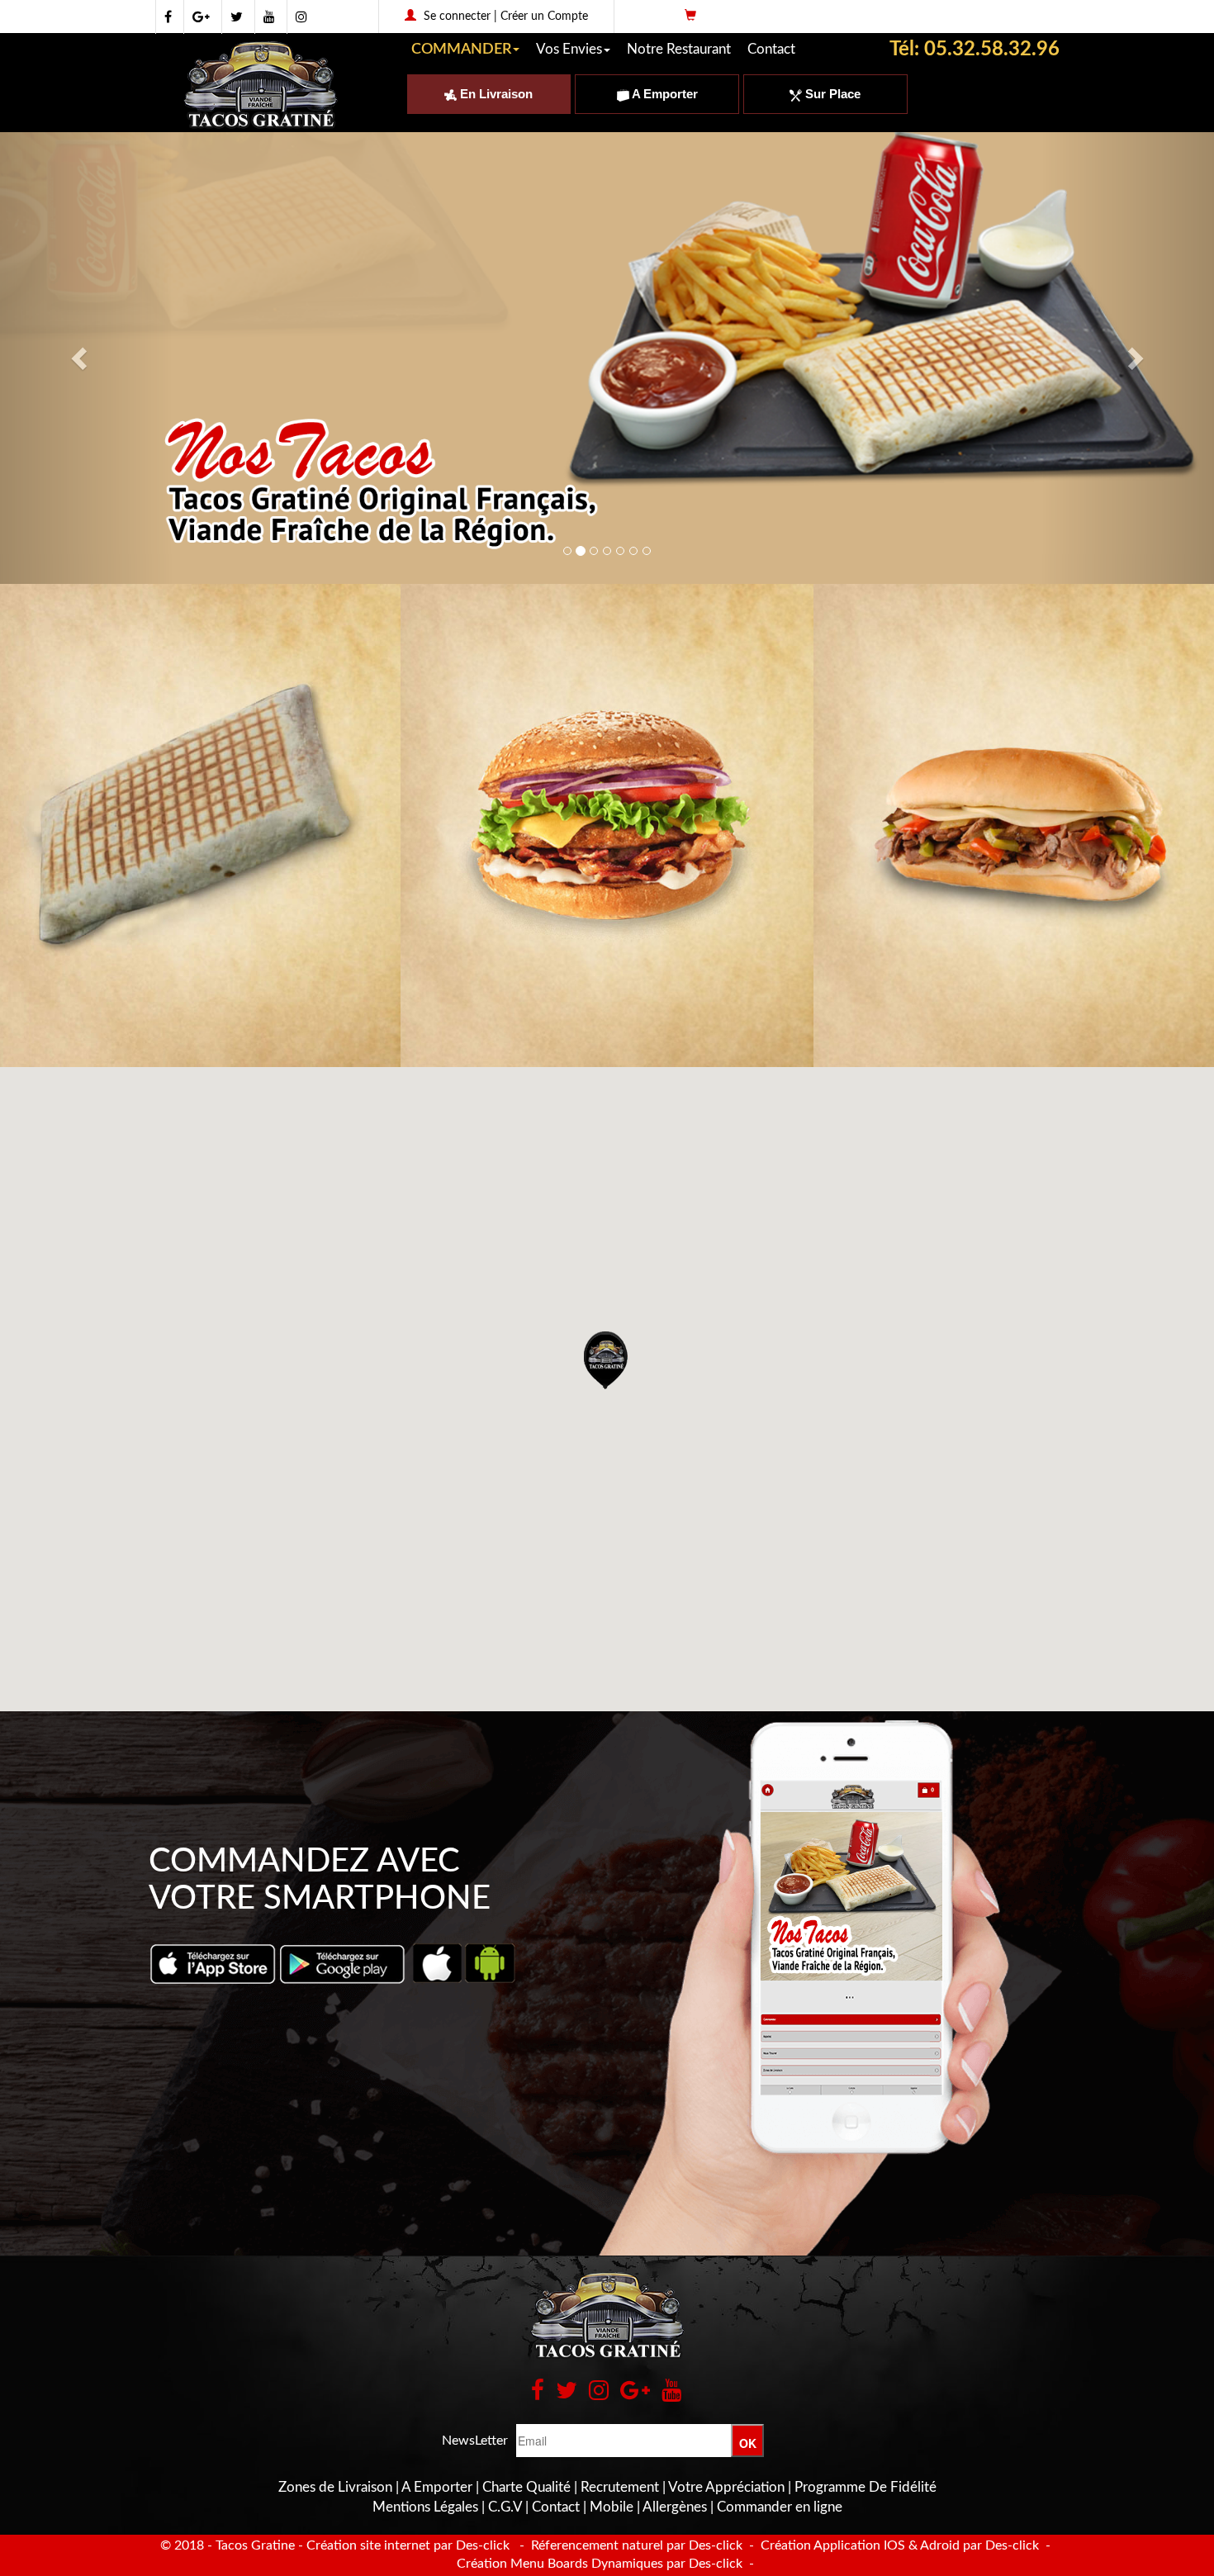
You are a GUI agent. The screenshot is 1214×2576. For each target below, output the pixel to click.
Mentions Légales (425, 2507)
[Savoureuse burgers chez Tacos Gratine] (607, 825)
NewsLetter (475, 2441)
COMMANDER (461, 50)
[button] (607, 1360)
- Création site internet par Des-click (404, 2545)
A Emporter (664, 94)
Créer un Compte (544, 17)
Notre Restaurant (679, 49)
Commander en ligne (780, 2507)
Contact (771, 49)
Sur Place (831, 94)
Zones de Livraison (335, 2487)
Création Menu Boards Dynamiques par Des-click (600, 2564)
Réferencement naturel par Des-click (635, 2545)
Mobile (612, 2507)
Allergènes (675, 2507)
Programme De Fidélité (865, 2487)
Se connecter (457, 17)
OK (748, 2443)
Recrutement (620, 2487)
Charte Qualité (526, 2487)
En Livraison (495, 94)
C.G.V (505, 2507)
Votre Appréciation (726, 2487)
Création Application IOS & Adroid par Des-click (898, 2545)
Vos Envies (569, 49)
